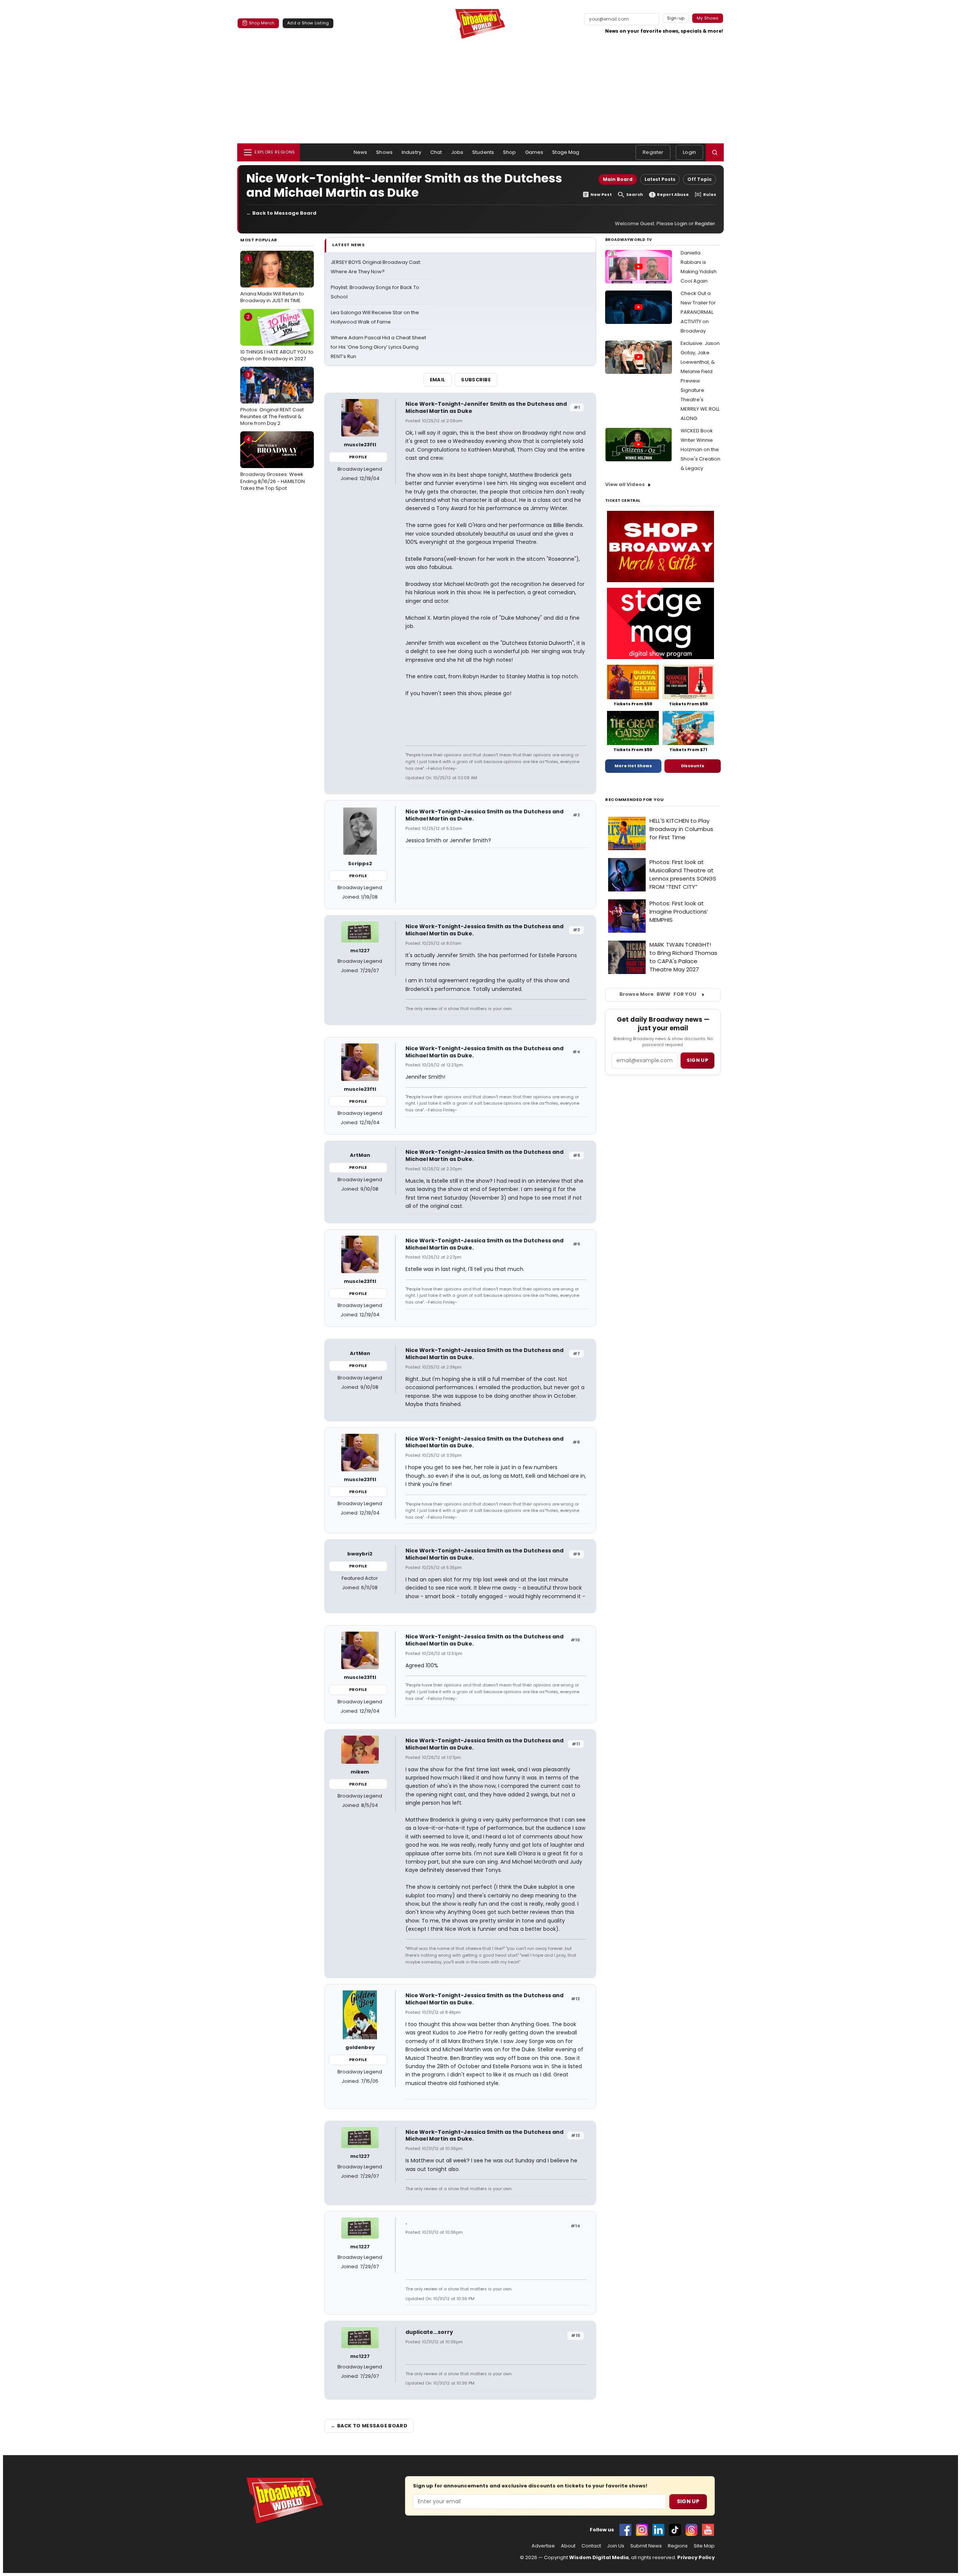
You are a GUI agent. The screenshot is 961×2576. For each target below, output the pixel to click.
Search (635, 195)
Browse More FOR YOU (658, 994)
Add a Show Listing (308, 23)
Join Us (616, 2546)
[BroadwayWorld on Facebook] (625, 2530)
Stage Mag (566, 152)
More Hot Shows (633, 766)
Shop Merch (262, 23)
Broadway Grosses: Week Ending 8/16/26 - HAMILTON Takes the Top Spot (273, 464)
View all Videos (625, 484)
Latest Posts (660, 179)
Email (438, 380)
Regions (678, 2546)
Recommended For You (635, 800)
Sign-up (676, 18)
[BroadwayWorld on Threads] (691, 2530)
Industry (411, 152)
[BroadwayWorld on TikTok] (675, 2530)
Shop (510, 152)
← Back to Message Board (281, 213)
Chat (436, 152)
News (361, 152)
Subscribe (476, 380)
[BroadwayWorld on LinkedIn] (658, 2530)
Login (689, 152)
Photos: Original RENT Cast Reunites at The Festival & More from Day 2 (272, 399)
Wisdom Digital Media (599, 2557)
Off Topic (700, 179)
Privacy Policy (696, 2557)
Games (534, 152)
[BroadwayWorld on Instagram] (642, 2530)
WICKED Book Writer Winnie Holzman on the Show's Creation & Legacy (700, 449)
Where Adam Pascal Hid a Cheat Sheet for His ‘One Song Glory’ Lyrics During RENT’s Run (378, 347)
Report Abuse (673, 195)
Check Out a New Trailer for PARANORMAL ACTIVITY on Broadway (698, 312)
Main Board (618, 179)
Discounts (693, 766)
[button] (715, 152)
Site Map (704, 2546)
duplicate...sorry (429, 2332)
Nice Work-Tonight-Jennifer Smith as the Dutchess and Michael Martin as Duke (486, 407)
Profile (358, 457)
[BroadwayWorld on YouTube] (708, 2530)
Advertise (543, 2546)
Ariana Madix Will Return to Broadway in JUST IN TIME (272, 280)
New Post (601, 195)
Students (483, 152)
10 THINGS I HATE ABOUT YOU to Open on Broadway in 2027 (277, 337)
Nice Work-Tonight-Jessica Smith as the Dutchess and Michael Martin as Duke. (484, 815)
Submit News (646, 2546)
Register (653, 152)
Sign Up (688, 2501)
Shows (384, 152)
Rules (710, 195)
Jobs (457, 152)
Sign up (697, 1060)
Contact (591, 2546)
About (568, 2546)
